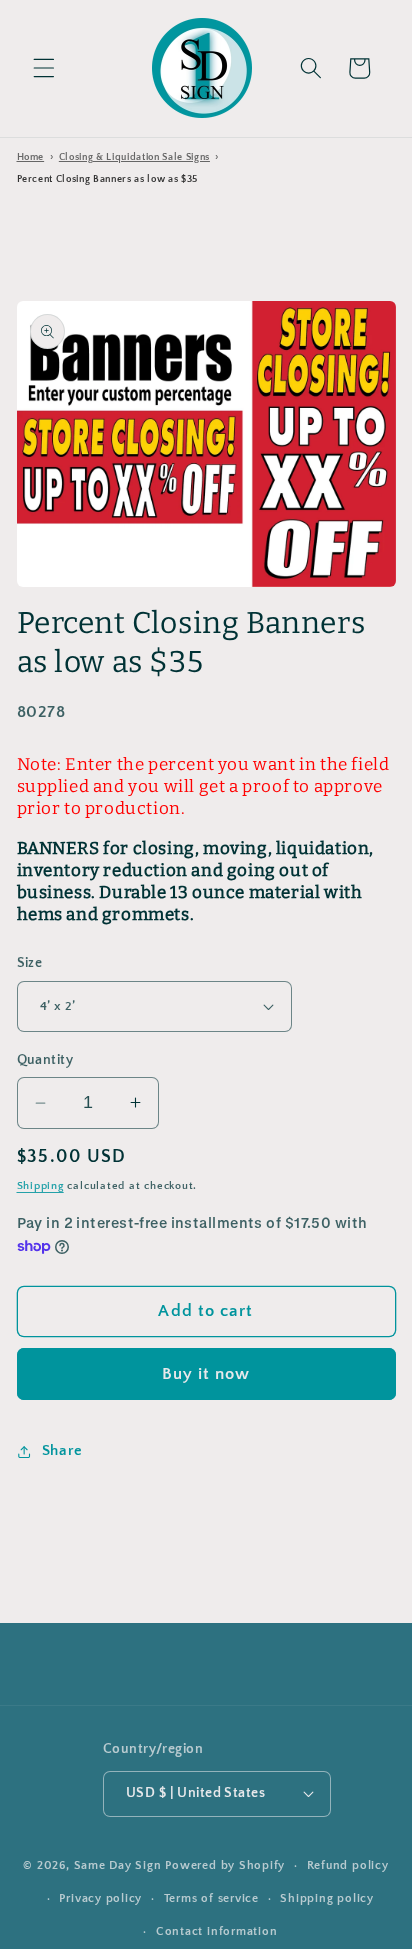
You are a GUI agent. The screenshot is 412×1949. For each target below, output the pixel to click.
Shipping (40, 1186)
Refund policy (348, 1865)
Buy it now (206, 1374)
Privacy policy (100, 1898)
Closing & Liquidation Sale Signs (134, 157)
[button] (44, 68)
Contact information (217, 1931)
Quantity (45, 1060)
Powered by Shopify (225, 1865)
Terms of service (211, 1898)
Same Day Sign (118, 1865)
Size (30, 963)
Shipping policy (327, 1898)
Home (31, 157)
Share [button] (62, 1450)
